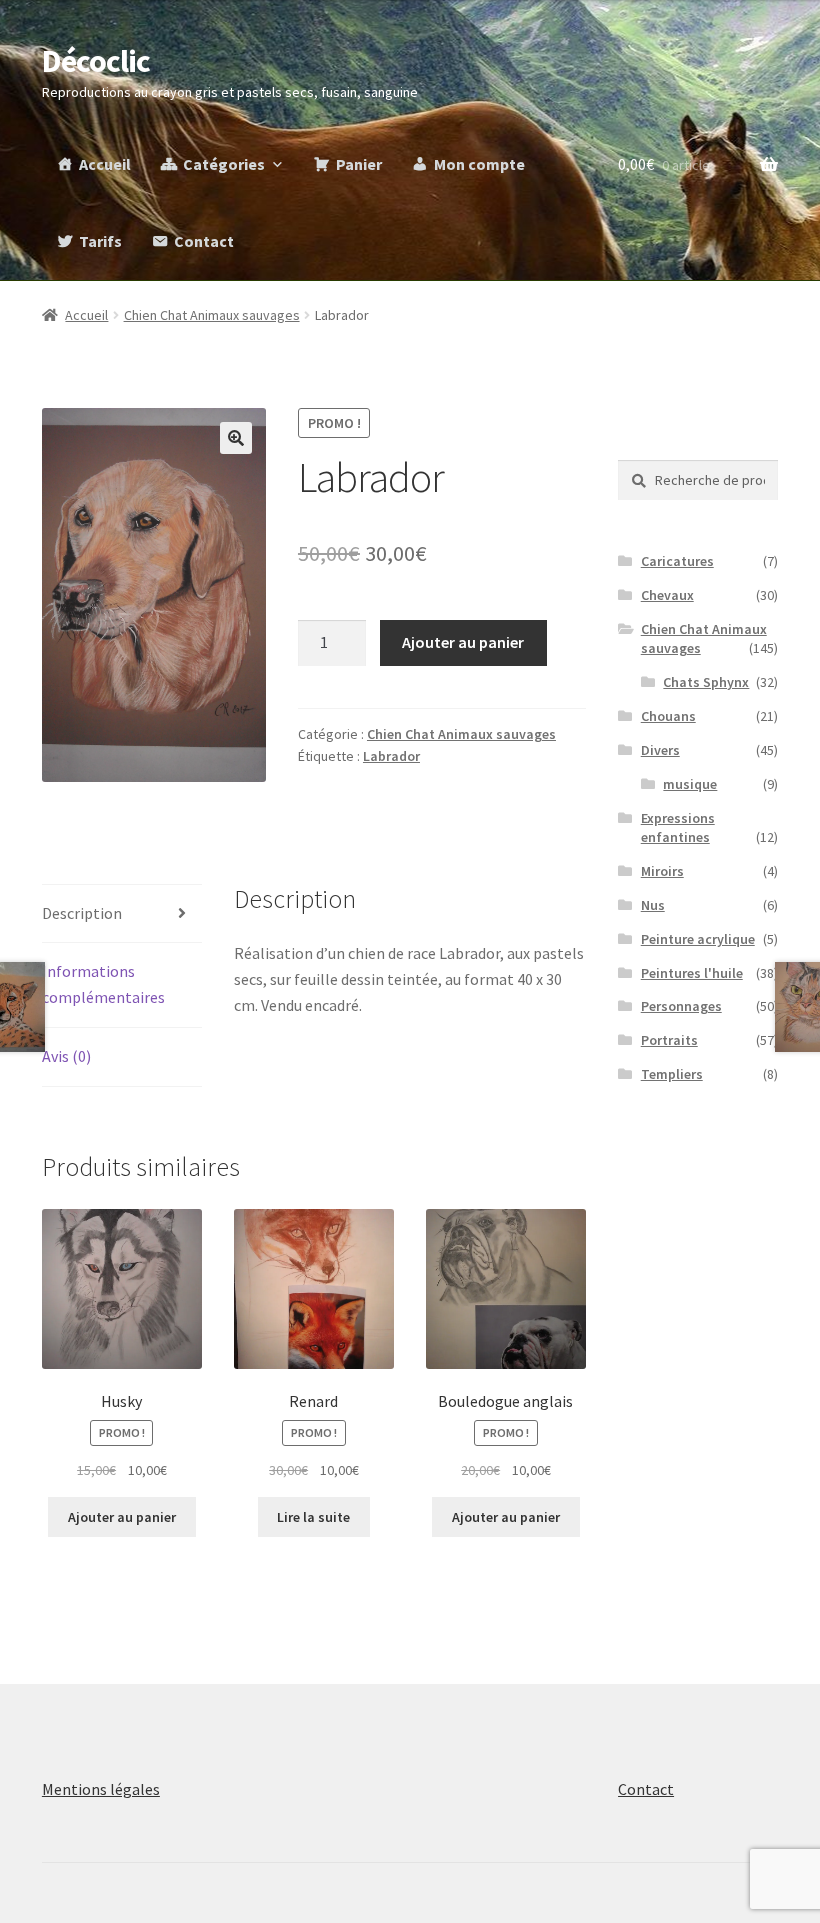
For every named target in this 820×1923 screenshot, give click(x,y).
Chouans (668, 716)
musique (690, 784)
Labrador (391, 756)
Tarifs (100, 241)
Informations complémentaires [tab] (103, 984)
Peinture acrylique (698, 939)
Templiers (672, 1074)
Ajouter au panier (463, 642)
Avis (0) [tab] (66, 1056)
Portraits (669, 1040)
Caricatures (677, 561)
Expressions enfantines (678, 828)
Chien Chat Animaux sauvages (212, 315)
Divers (660, 750)
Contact (204, 241)
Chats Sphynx (706, 682)
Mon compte (479, 164)
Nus (653, 905)
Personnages (681, 1006)
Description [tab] (82, 913)
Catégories (224, 164)
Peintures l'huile (692, 973)
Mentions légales (101, 1789)
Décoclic (96, 61)
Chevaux (667, 595)
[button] (236, 438)
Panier (359, 164)
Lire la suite (313, 1517)
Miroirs (662, 871)
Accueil (105, 164)
